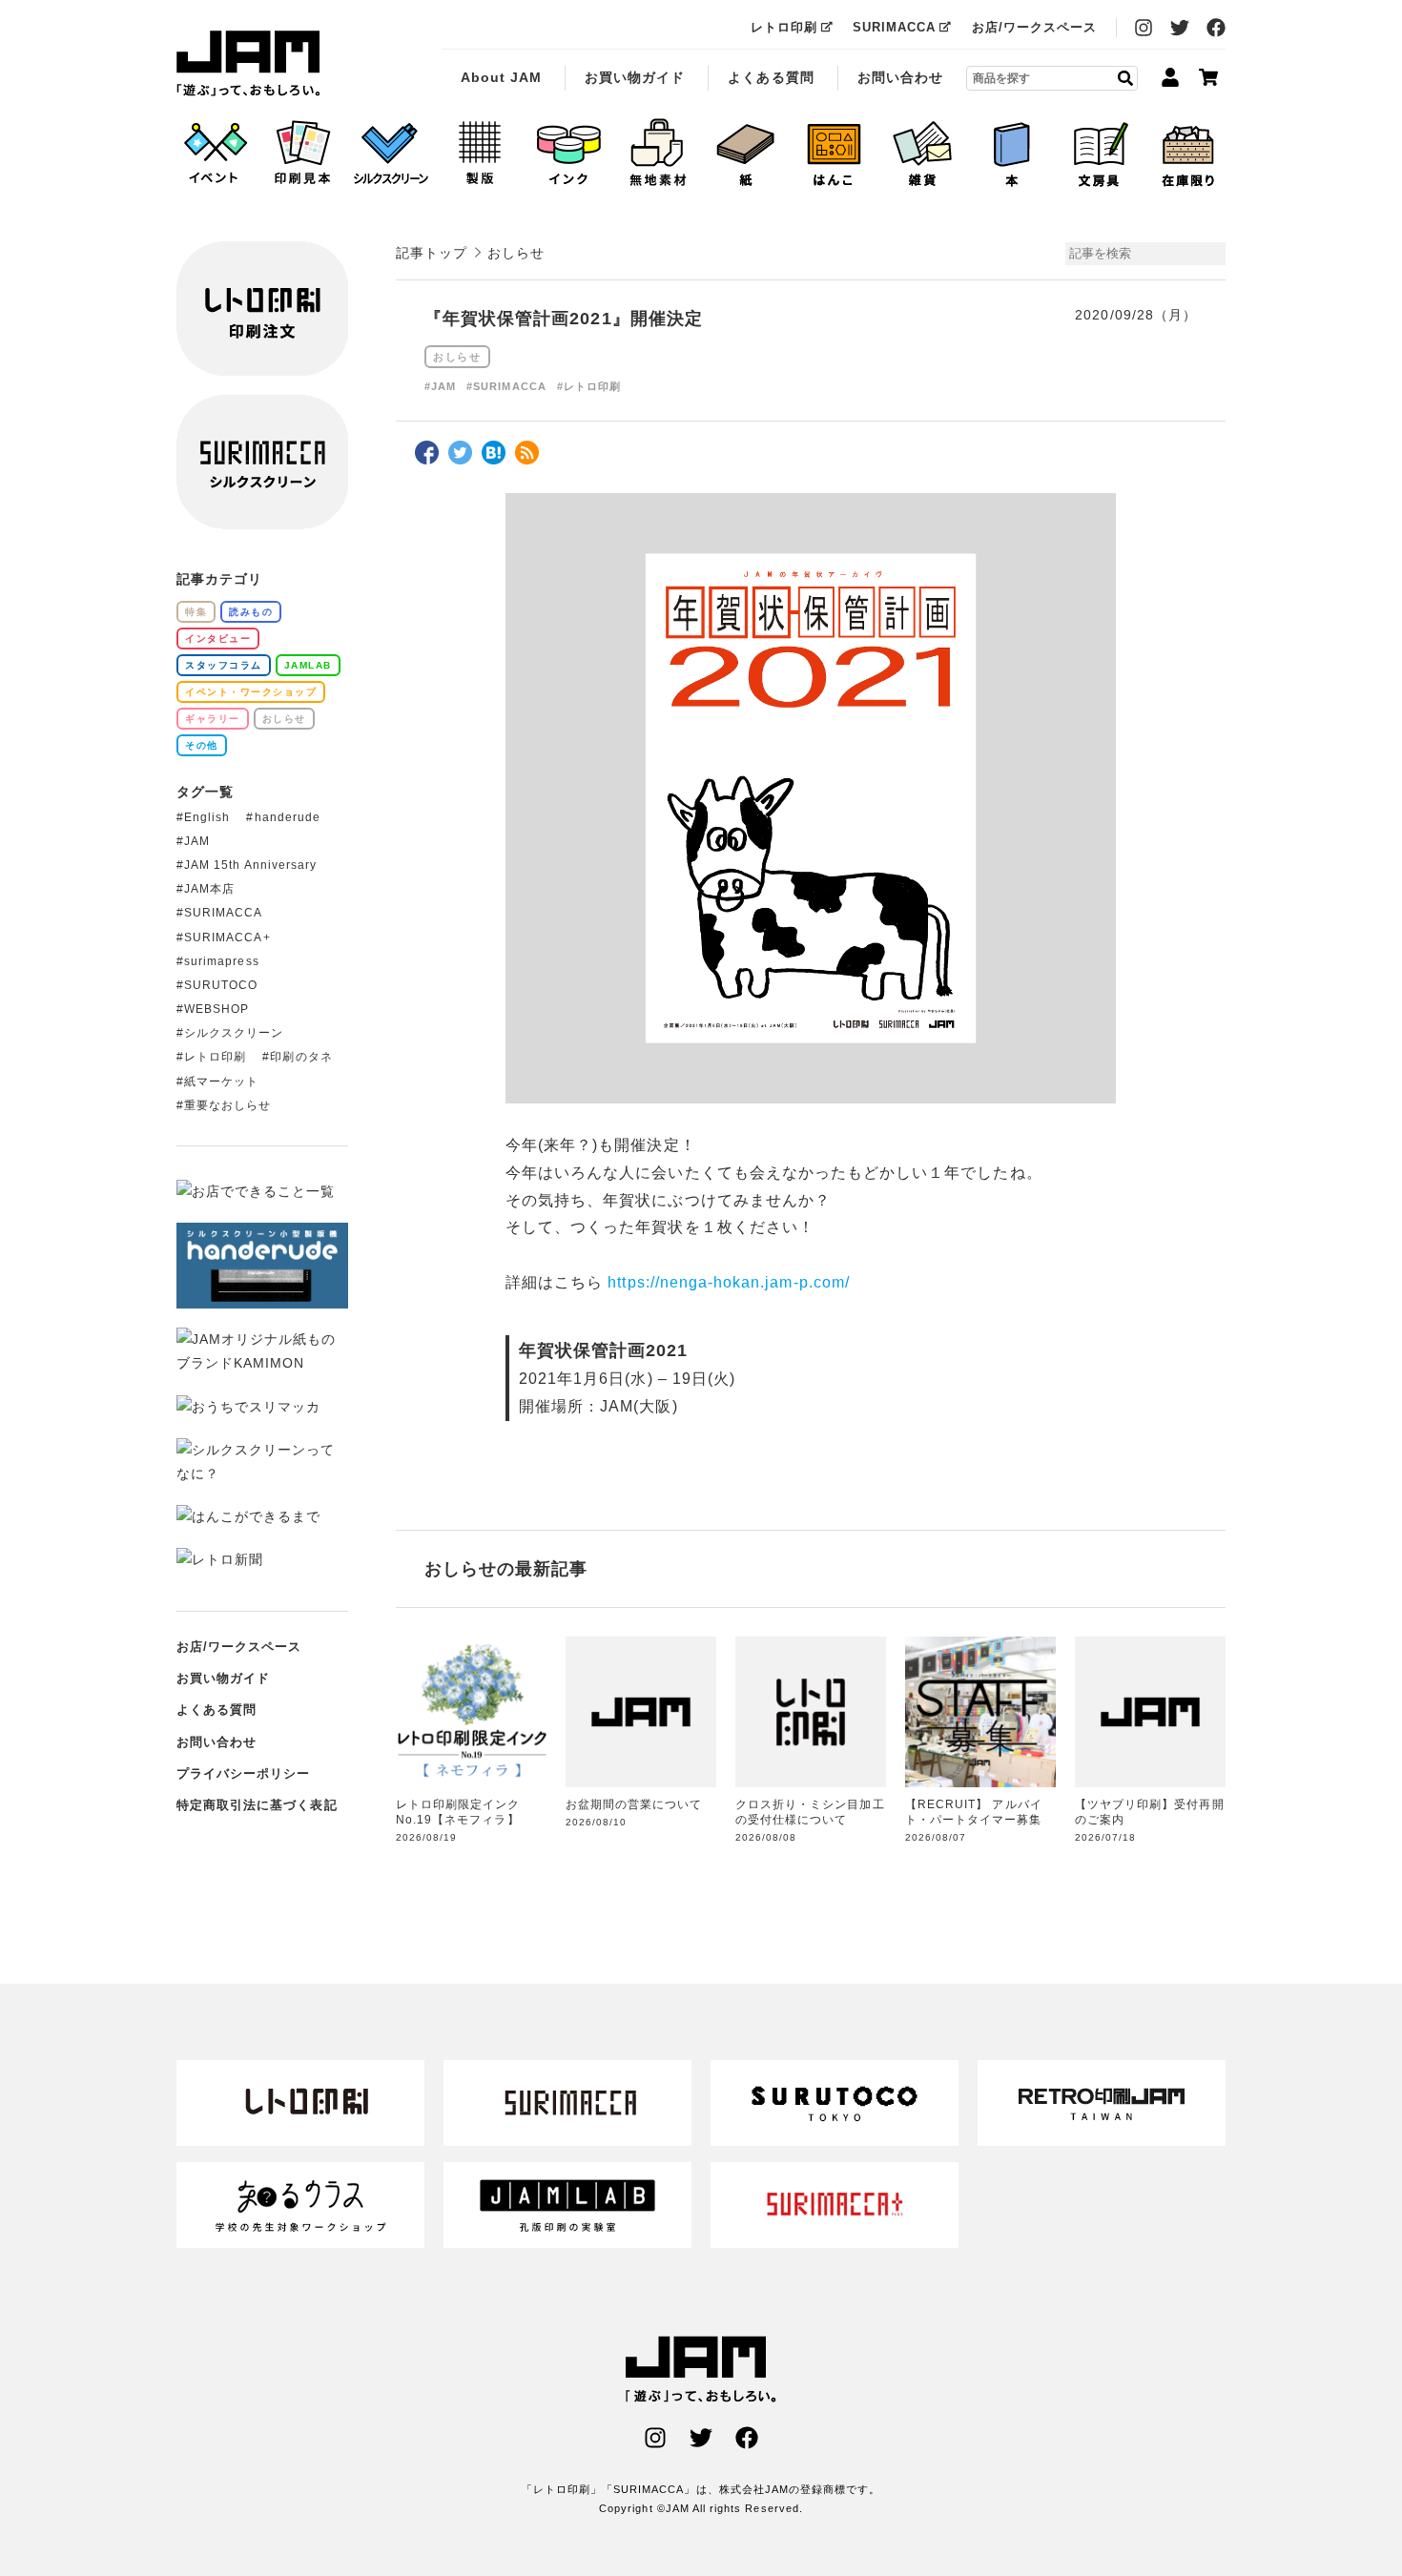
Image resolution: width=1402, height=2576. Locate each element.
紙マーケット (221, 1082)
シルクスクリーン (234, 1033)
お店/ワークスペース (1035, 27)
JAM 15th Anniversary (250, 865)
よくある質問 (771, 77)
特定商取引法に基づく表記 (257, 1805)
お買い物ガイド (635, 77)
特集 (196, 612)
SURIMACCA (894, 27)
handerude (288, 817)
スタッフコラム (224, 665)
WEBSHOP (216, 1009)
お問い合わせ (900, 77)
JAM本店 (209, 889)
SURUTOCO (221, 985)
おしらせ (457, 357)
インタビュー (218, 639)
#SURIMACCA (506, 386)
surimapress (222, 961)
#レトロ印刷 (589, 386)
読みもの (251, 612)
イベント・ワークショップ (251, 692)
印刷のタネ (301, 1057)
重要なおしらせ (227, 1105)
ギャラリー (213, 719)
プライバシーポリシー (244, 1773)
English (207, 817)
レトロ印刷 (784, 27)
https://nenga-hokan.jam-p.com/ (729, 1282)
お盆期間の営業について (634, 1804)
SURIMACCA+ (227, 938)
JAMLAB (308, 665)
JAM (197, 841)
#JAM (440, 386)
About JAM (501, 77)
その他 (202, 745)
